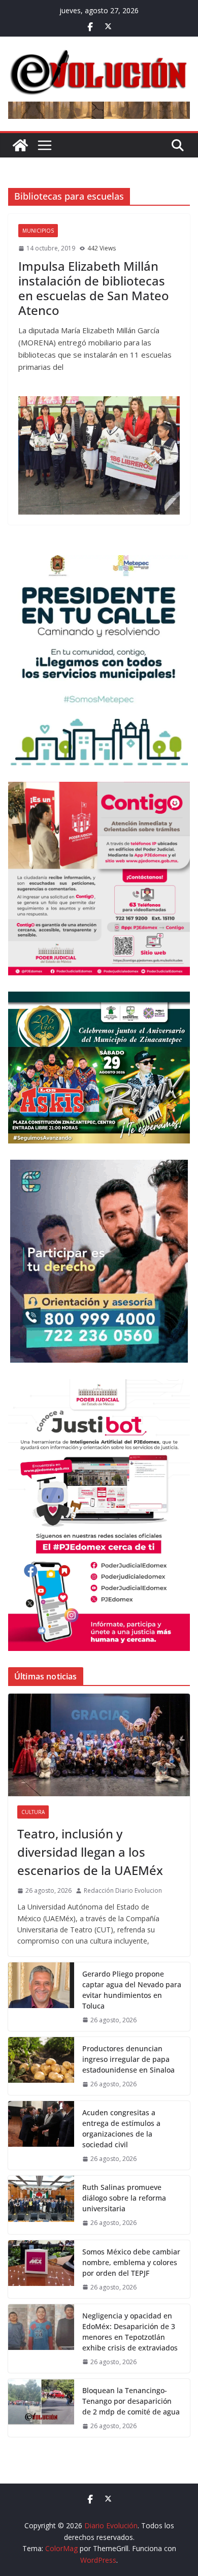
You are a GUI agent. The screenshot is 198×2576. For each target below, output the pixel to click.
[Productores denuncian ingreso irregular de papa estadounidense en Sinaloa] (41, 2066)
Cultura (33, 1812)
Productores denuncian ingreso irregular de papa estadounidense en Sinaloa (128, 2059)
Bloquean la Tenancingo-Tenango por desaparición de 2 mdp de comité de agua (131, 2401)
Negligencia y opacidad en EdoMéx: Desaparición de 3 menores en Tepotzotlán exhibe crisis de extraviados (130, 2332)
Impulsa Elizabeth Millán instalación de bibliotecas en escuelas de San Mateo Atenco (94, 288)
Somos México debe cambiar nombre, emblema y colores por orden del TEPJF (131, 2262)
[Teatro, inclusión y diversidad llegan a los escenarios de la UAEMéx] (99, 1745)
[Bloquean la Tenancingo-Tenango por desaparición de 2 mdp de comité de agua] (41, 2408)
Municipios (38, 231)
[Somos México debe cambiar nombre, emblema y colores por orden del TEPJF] (41, 2269)
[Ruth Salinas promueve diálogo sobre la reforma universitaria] (41, 2205)
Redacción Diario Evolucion (123, 1890)
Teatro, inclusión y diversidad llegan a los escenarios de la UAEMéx (90, 1852)
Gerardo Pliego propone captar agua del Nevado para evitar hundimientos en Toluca (132, 1990)
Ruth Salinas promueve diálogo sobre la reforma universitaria (124, 2198)
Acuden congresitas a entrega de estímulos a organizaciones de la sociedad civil (121, 2128)
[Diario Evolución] (20, 145)
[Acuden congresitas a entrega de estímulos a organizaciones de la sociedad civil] (41, 2135)
